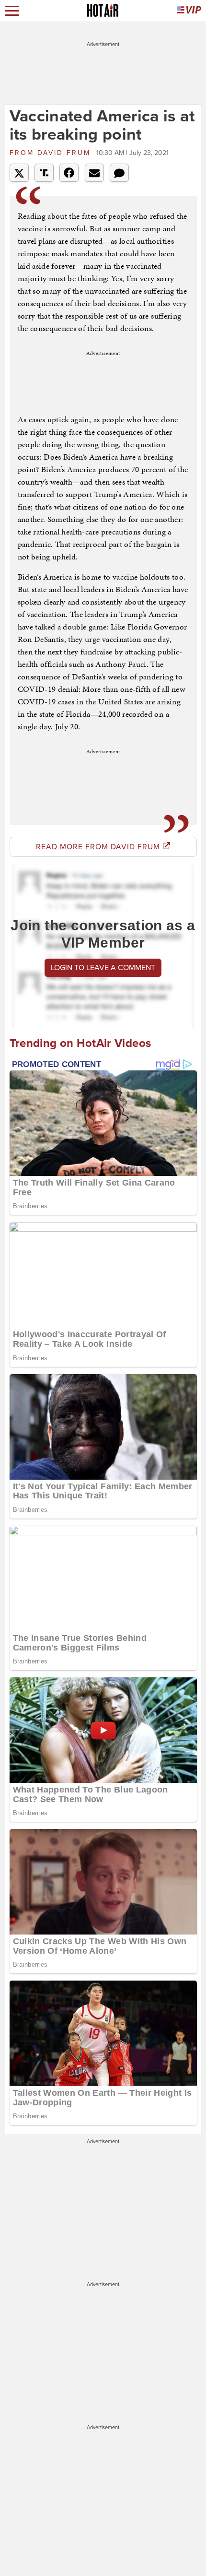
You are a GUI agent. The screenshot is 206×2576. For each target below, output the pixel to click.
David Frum (52, 153)
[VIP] (189, 11)
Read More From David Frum (99, 847)
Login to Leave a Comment (103, 968)
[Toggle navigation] (12, 11)
